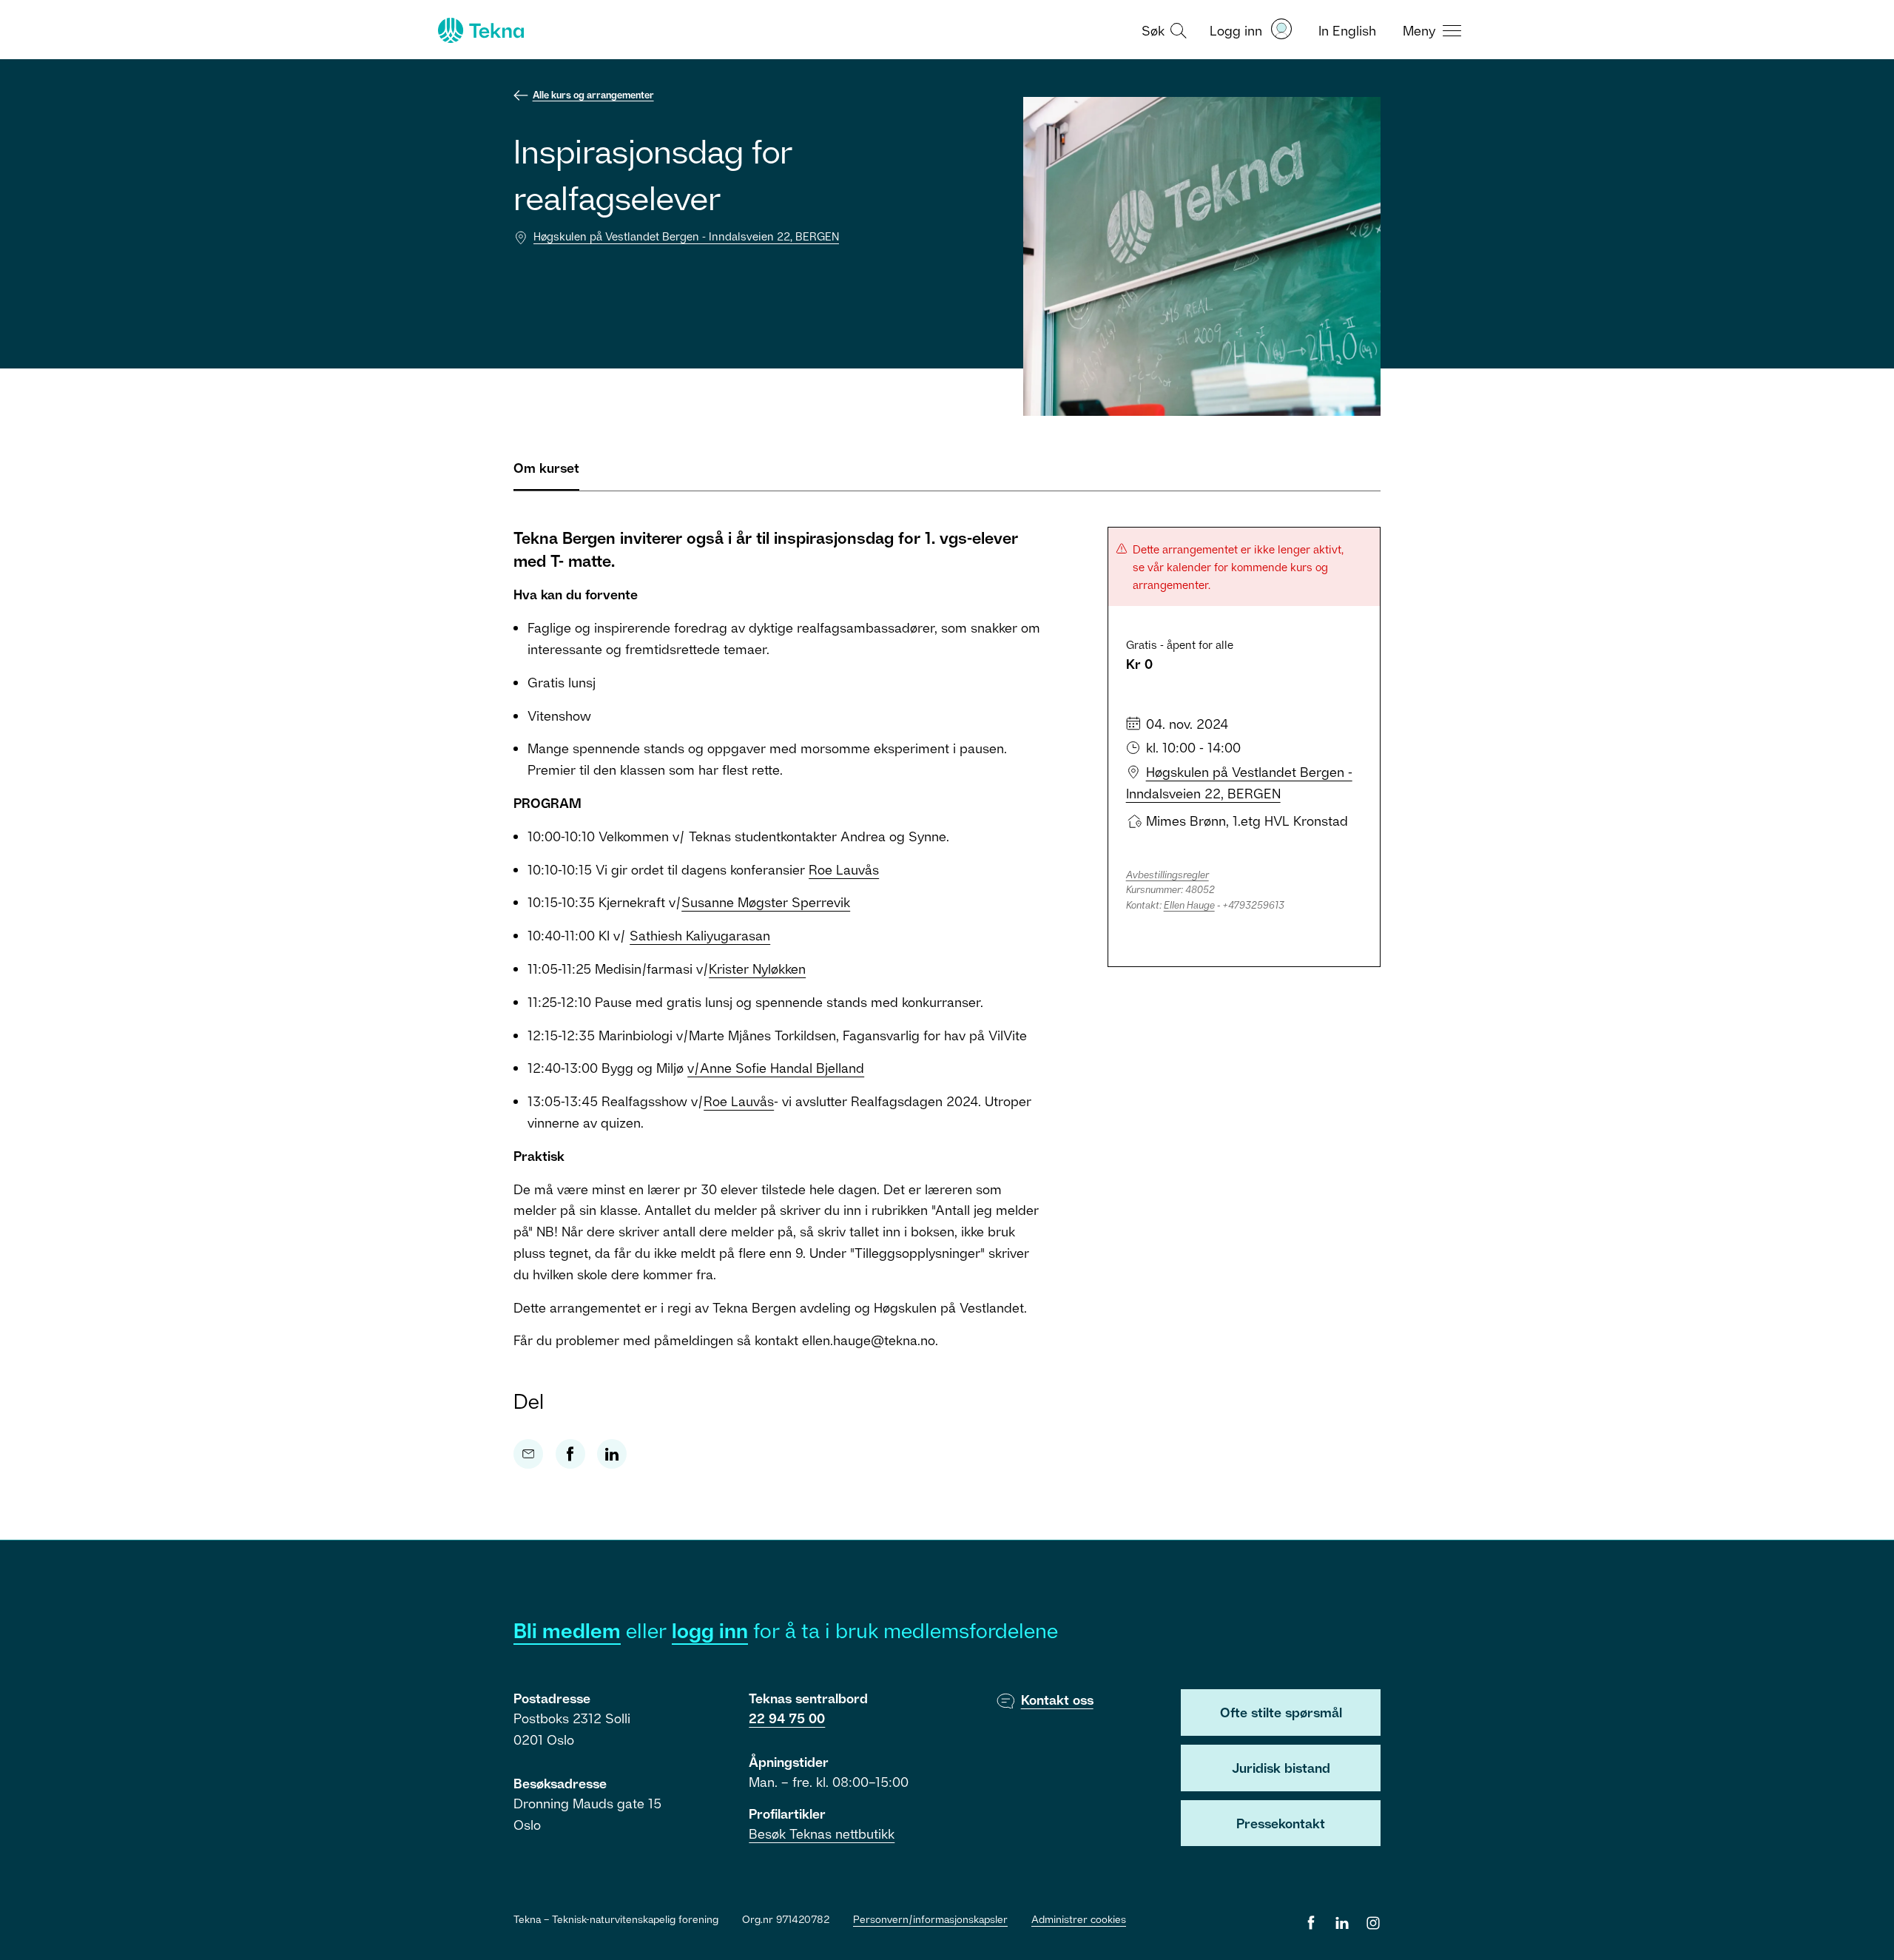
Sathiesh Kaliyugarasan (700, 935)
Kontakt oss (1057, 1700)
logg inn (710, 1630)
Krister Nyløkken (757, 969)
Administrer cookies (1079, 1919)
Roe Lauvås (844, 869)
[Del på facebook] (570, 1454)
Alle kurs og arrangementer (593, 95)
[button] (1162, 30)
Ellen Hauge (1189, 905)
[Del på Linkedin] (612, 1454)
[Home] (479, 30)
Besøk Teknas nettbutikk (822, 1833)
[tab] (546, 474)
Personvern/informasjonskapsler (930, 1919)
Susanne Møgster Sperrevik (766, 902)
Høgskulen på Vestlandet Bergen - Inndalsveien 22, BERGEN (686, 236)
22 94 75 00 (787, 1718)
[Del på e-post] (528, 1454)
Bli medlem (567, 1630)
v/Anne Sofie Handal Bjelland (776, 1068)
